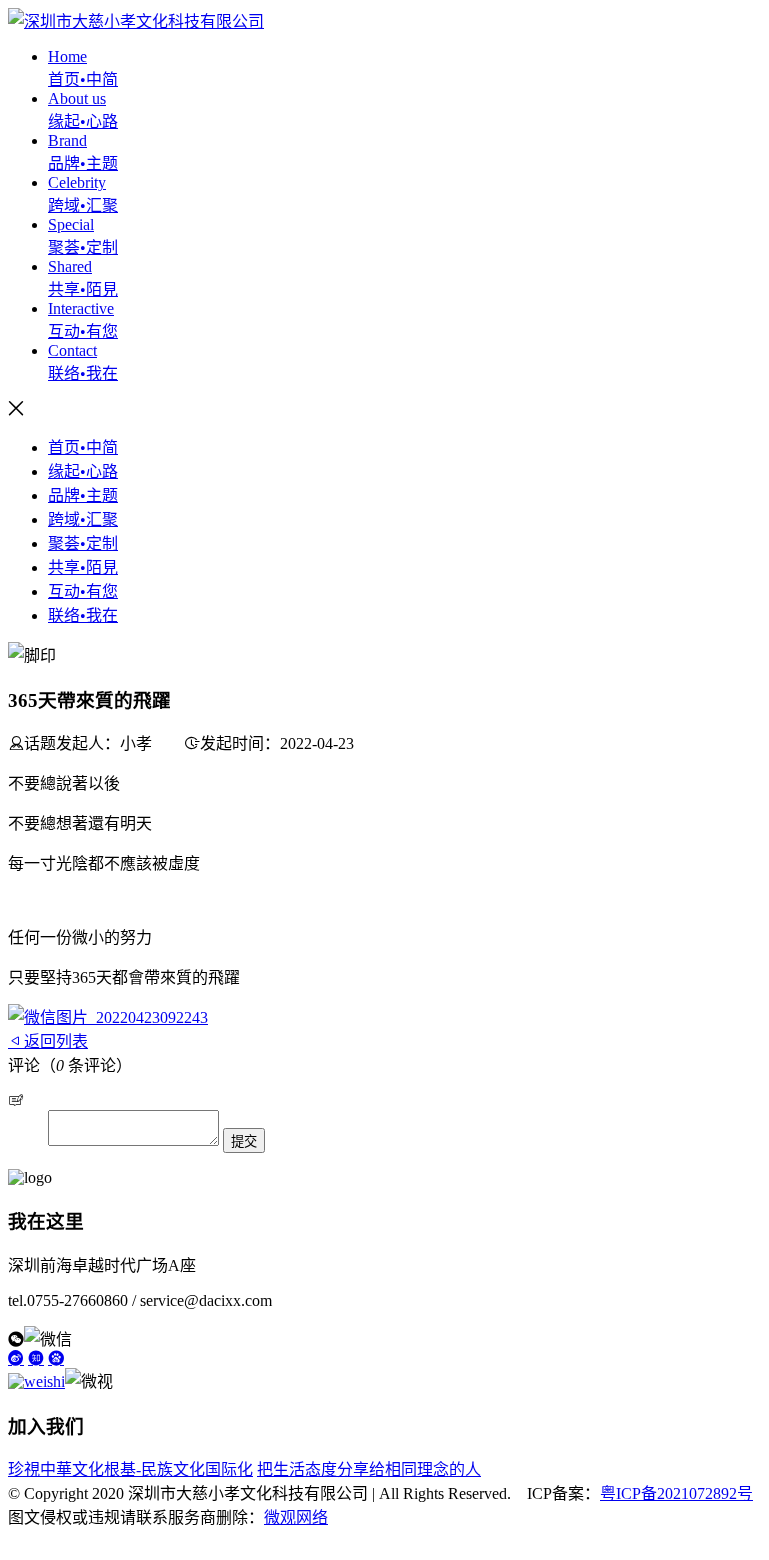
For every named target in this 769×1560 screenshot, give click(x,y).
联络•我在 (83, 615)
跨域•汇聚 (83, 519)
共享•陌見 (83, 567)
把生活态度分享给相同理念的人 (369, 1469)
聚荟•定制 (83, 543)
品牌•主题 (83, 495)
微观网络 (296, 1517)
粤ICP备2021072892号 (676, 1493)
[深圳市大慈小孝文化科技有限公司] (136, 21)
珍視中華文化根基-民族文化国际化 (130, 1469)
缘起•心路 (83, 471)
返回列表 (56, 1041)
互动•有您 (83, 591)
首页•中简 (83, 447)
